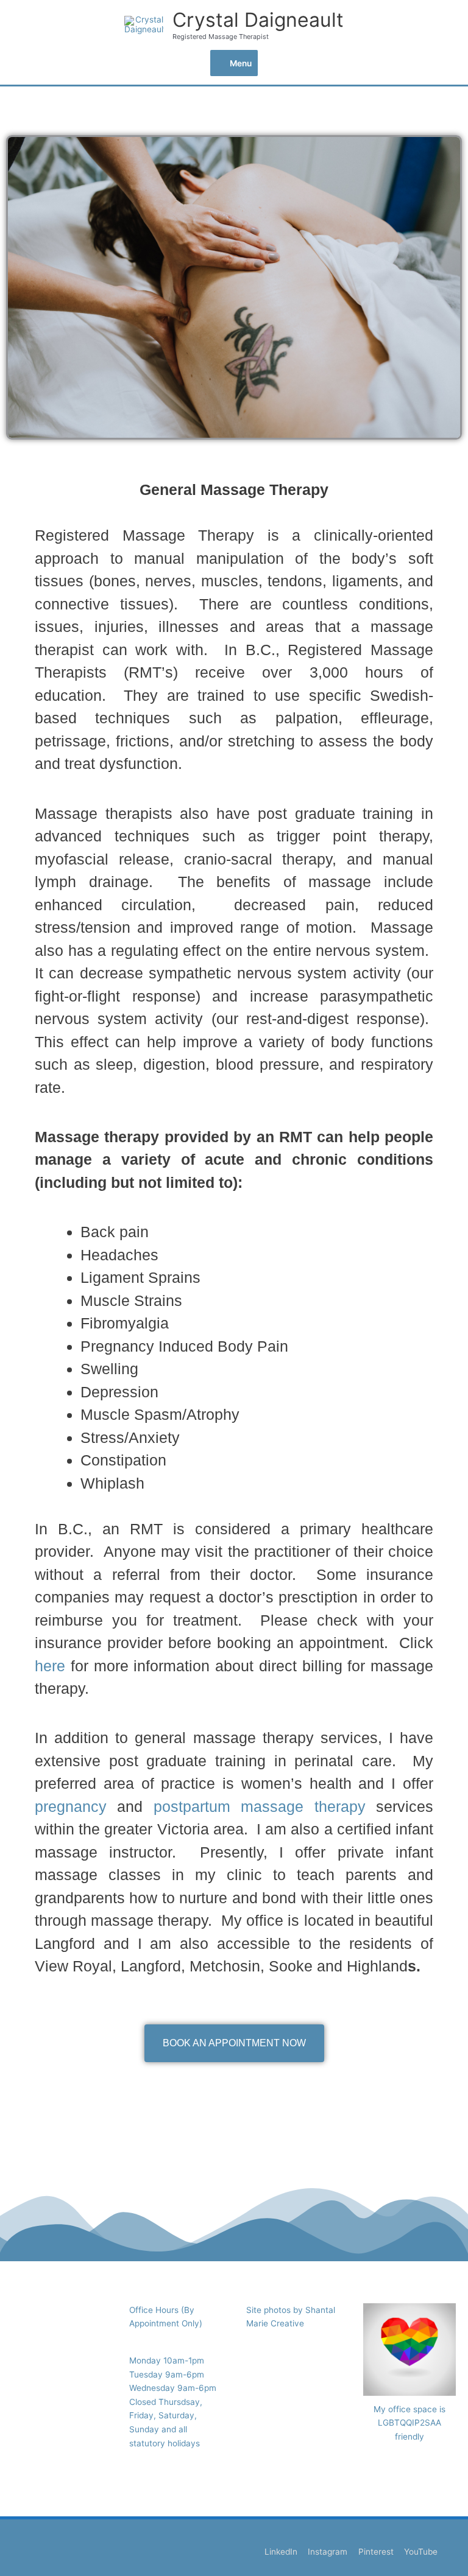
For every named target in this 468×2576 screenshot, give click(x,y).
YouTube (421, 2552)
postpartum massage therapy (260, 1806)
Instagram (328, 2552)
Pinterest (376, 2552)
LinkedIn (281, 2552)
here (50, 1666)
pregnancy (71, 1806)
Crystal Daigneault (258, 20)
